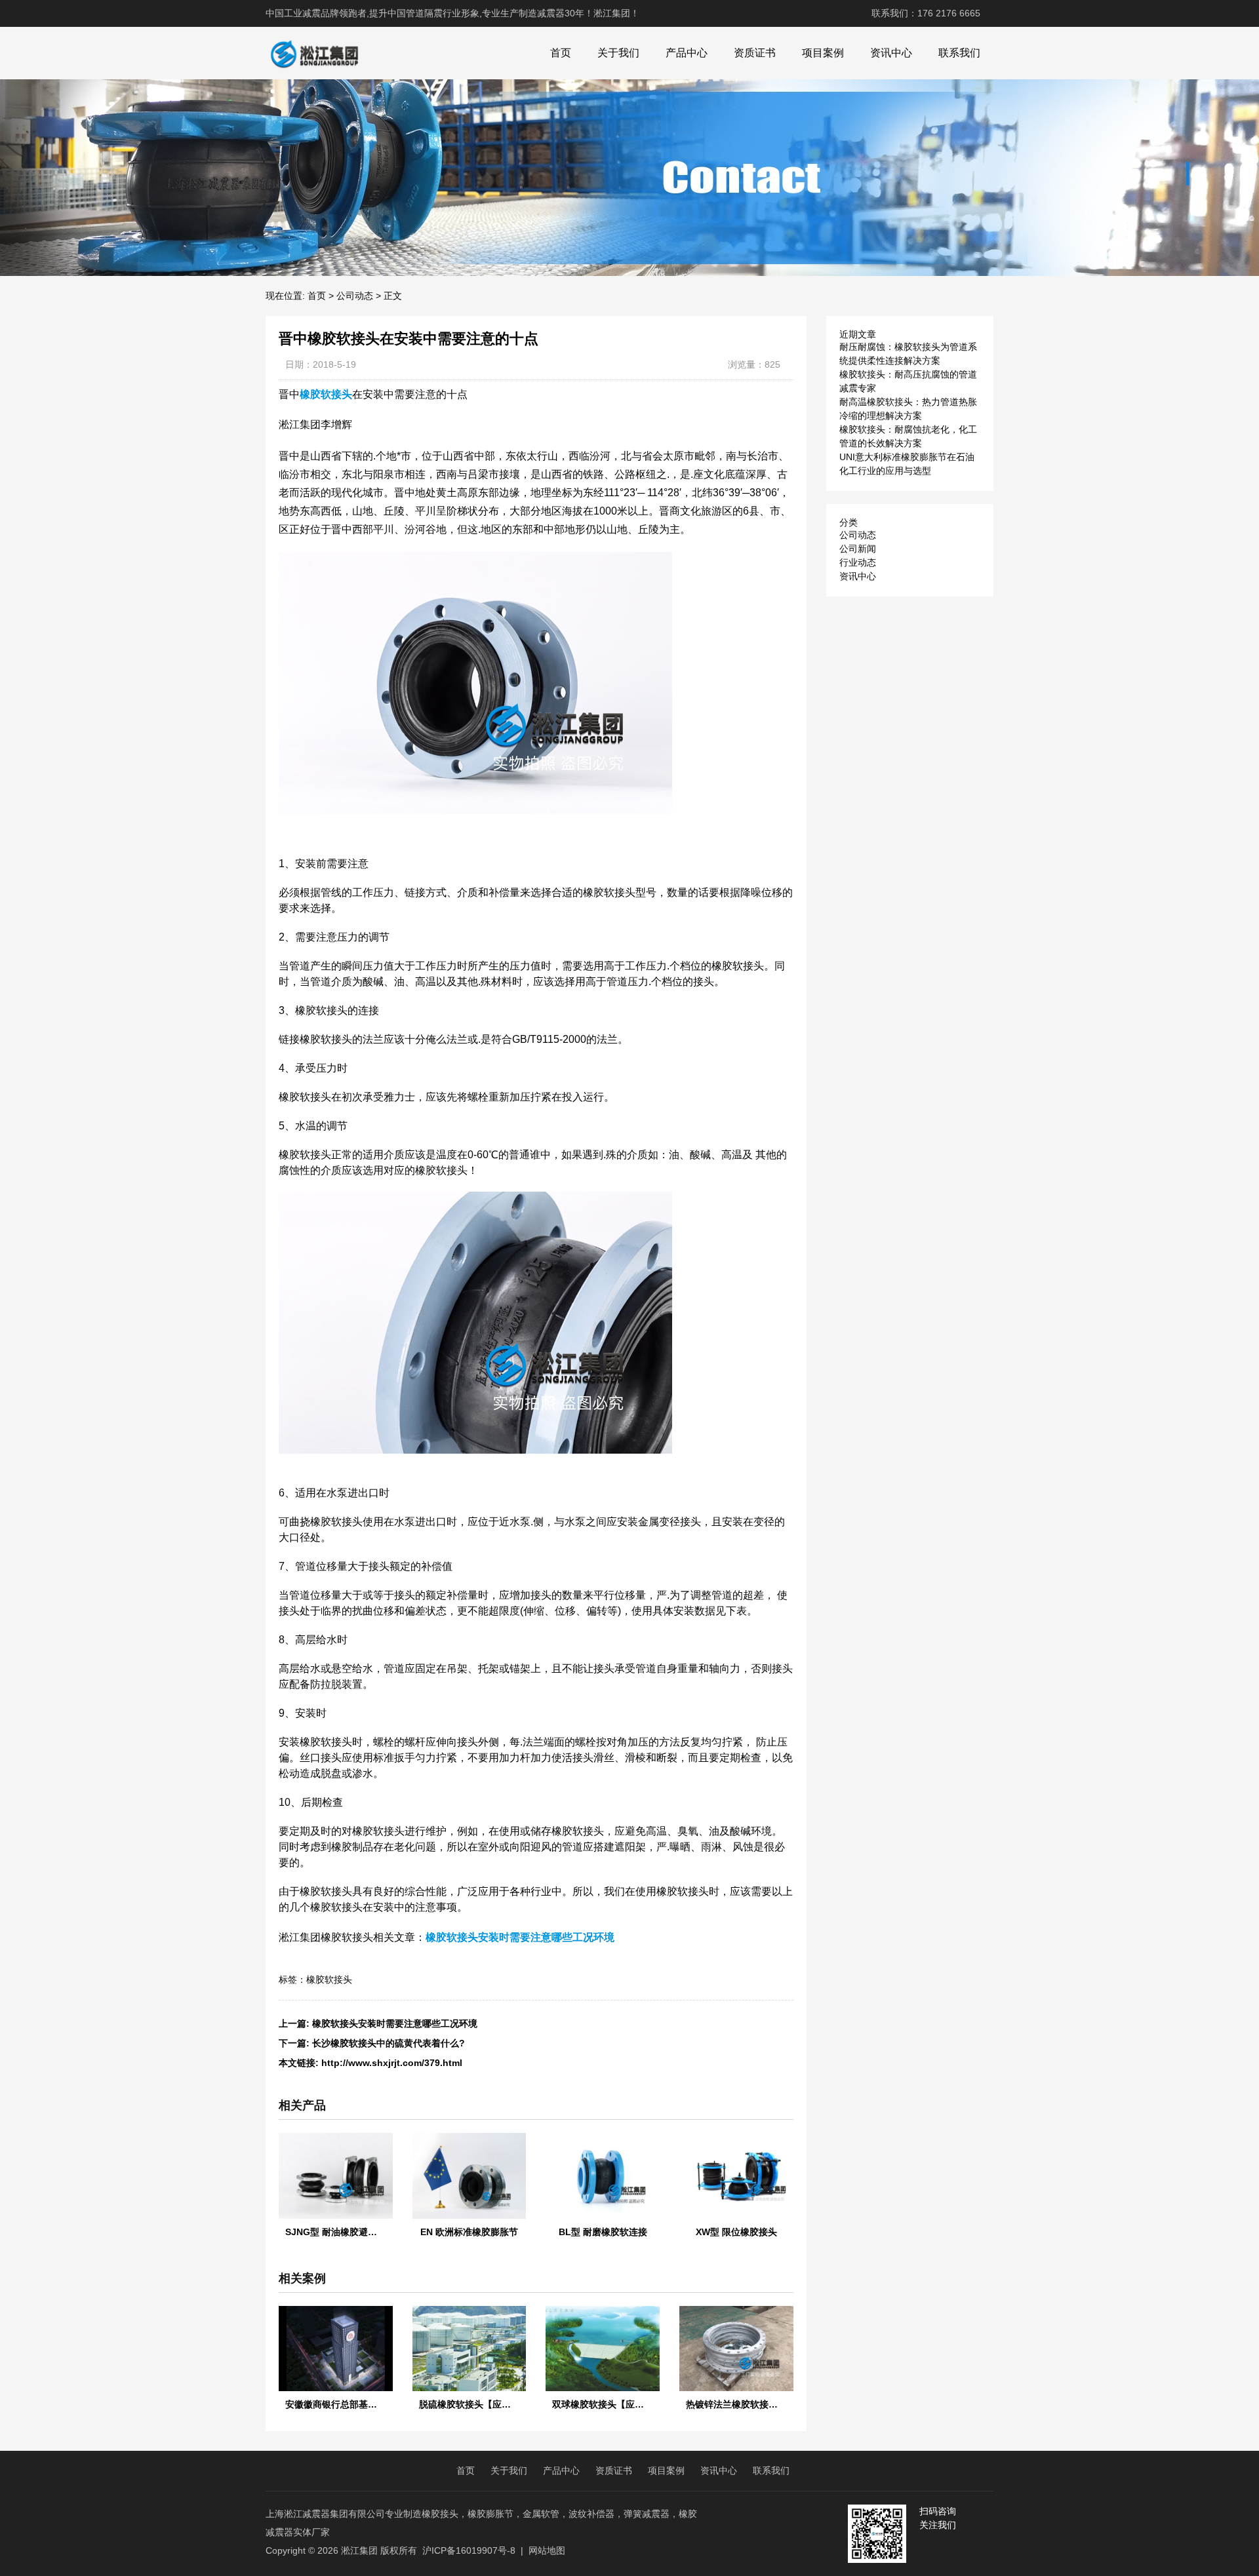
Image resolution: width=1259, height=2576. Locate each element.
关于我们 (618, 53)
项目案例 (823, 53)
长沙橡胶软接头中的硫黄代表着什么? (389, 2043)
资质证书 (755, 53)
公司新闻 (858, 549)
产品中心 (687, 53)
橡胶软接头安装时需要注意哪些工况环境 (395, 2023)
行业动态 (858, 562)
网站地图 (547, 2550)
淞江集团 (359, 2550)
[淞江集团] (314, 53)
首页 (561, 53)
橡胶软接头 (329, 1980)
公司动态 (355, 296)
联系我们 (959, 53)
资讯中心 (891, 53)
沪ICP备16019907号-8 (469, 2550)
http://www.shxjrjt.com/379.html (392, 2063)
